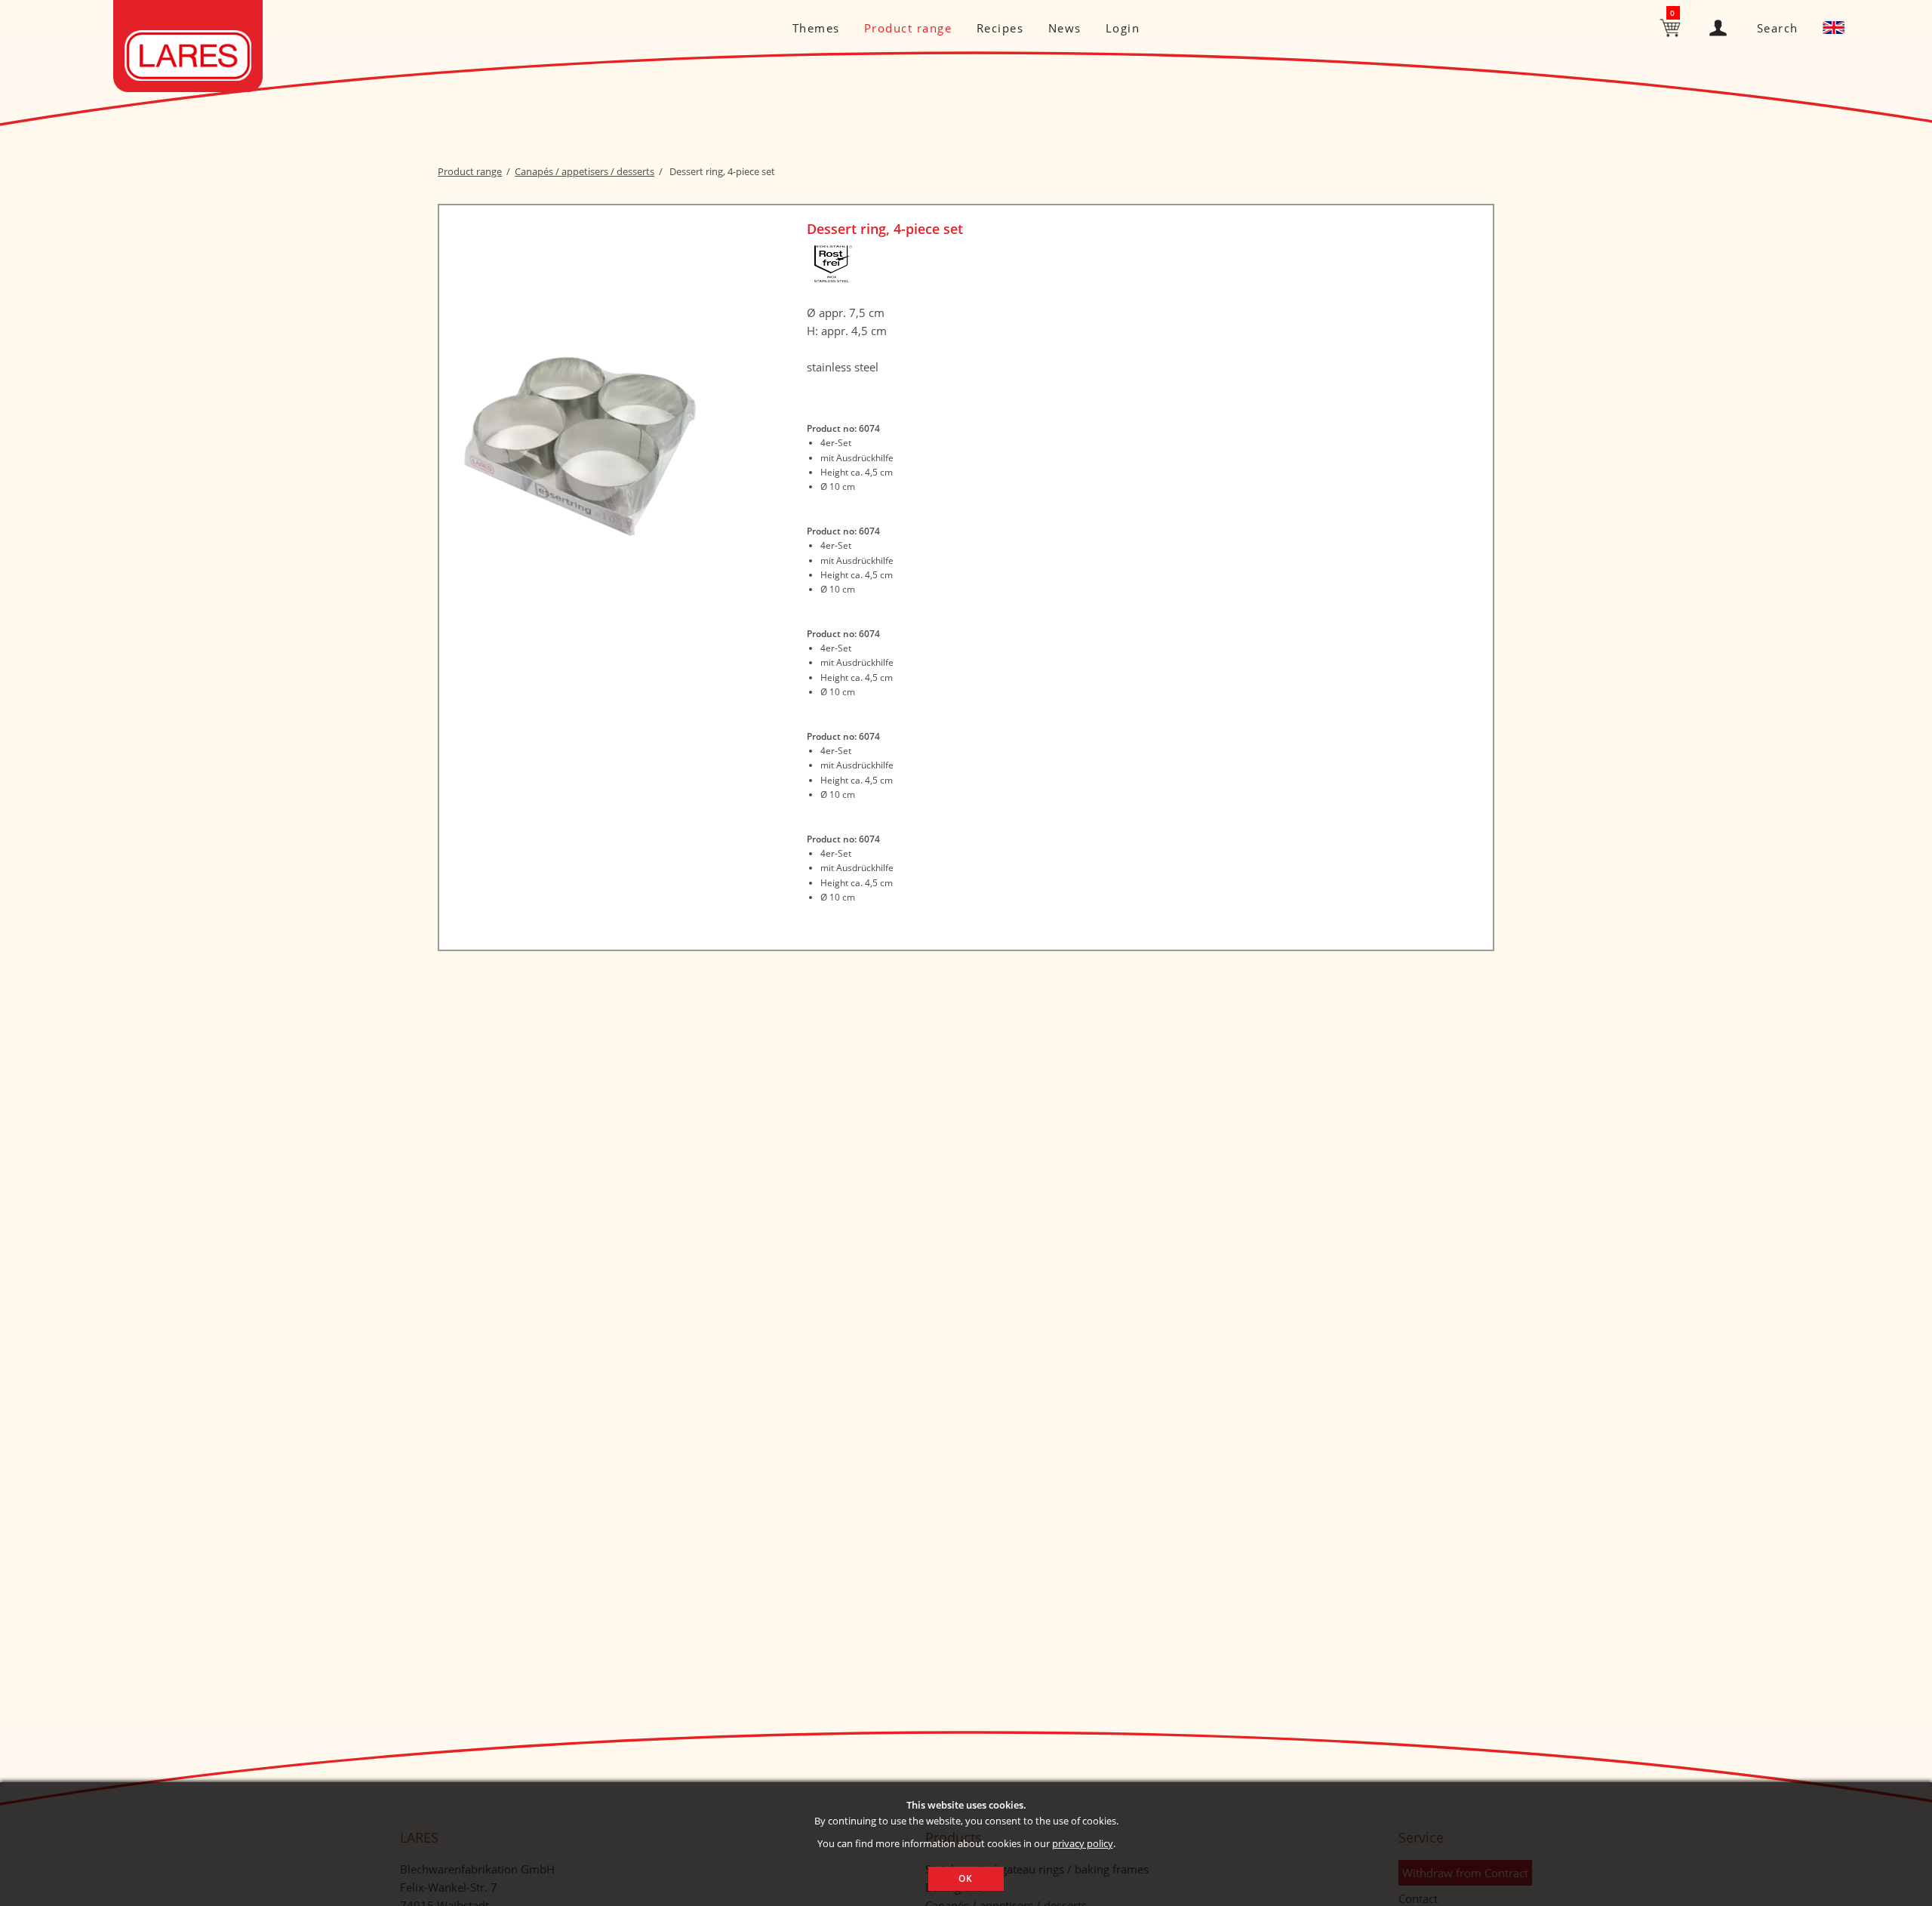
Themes (816, 28)
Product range (908, 28)
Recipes (1000, 28)
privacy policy (1083, 1843)
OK (966, 1878)
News (1065, 28)
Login (1123, 28)
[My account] (1721, 25)
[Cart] (1672, 26)
